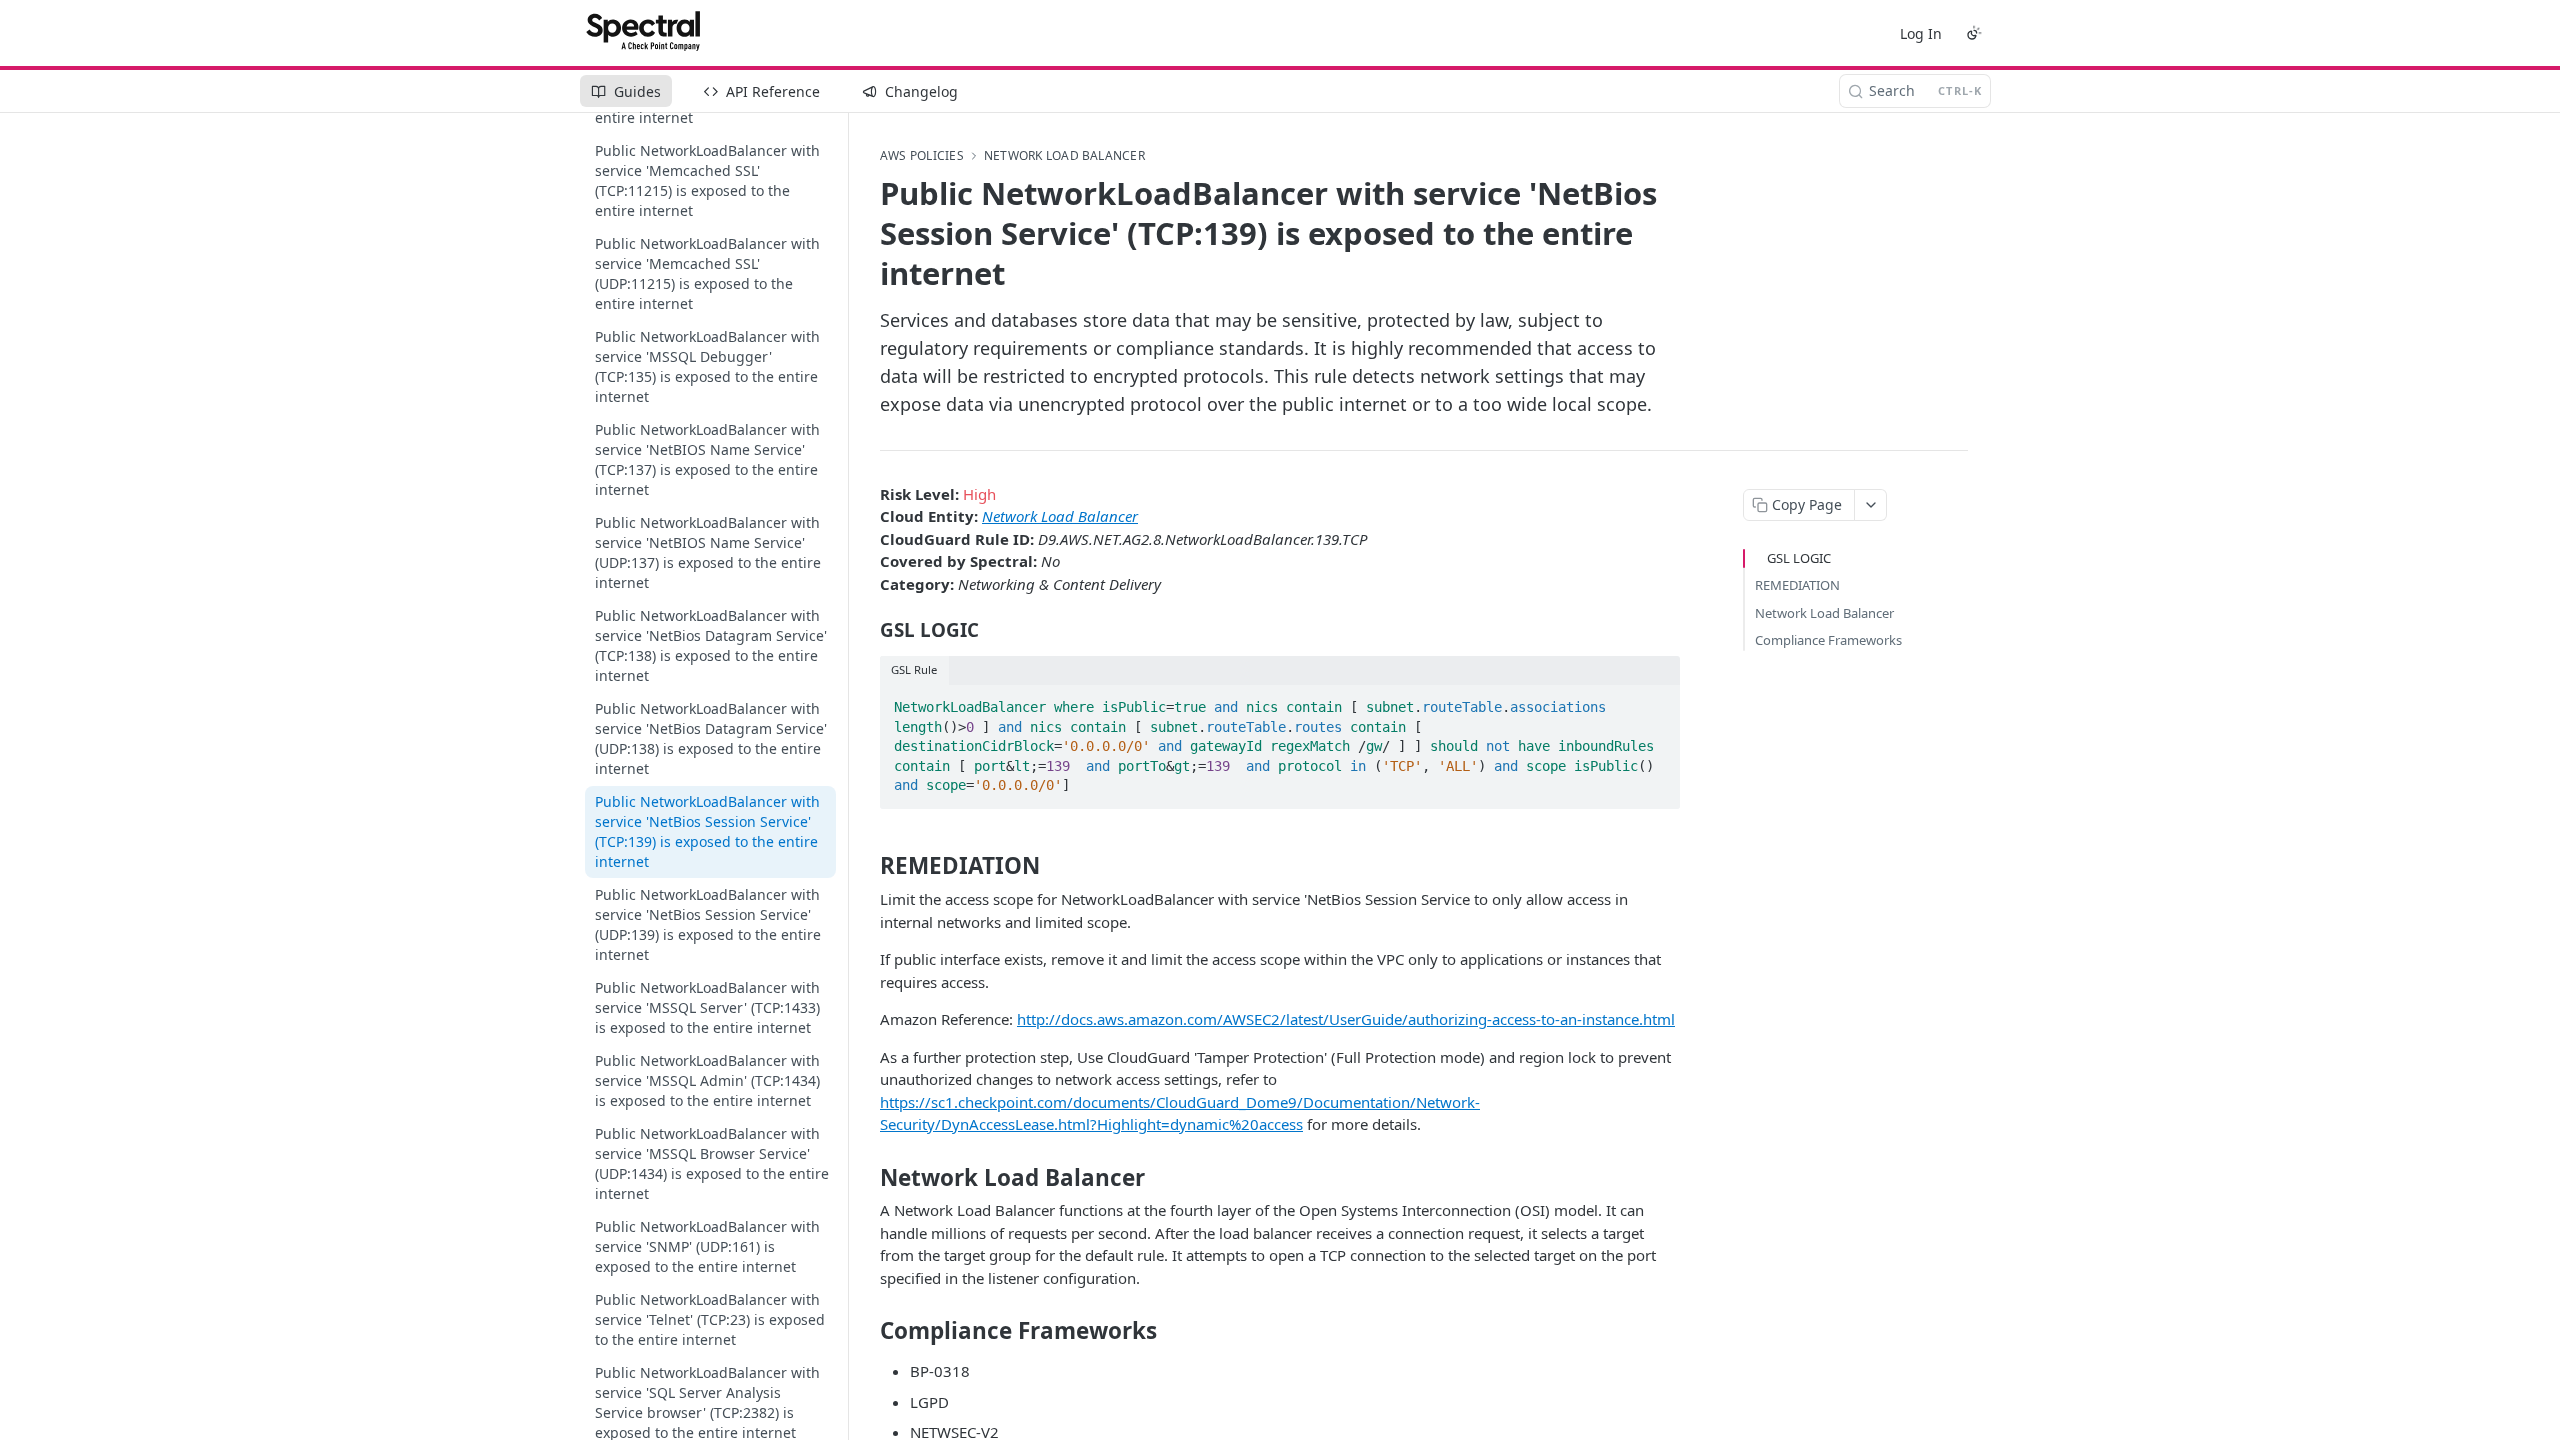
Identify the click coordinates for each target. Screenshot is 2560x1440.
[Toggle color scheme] (1974, 33)
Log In (1921, 33)
